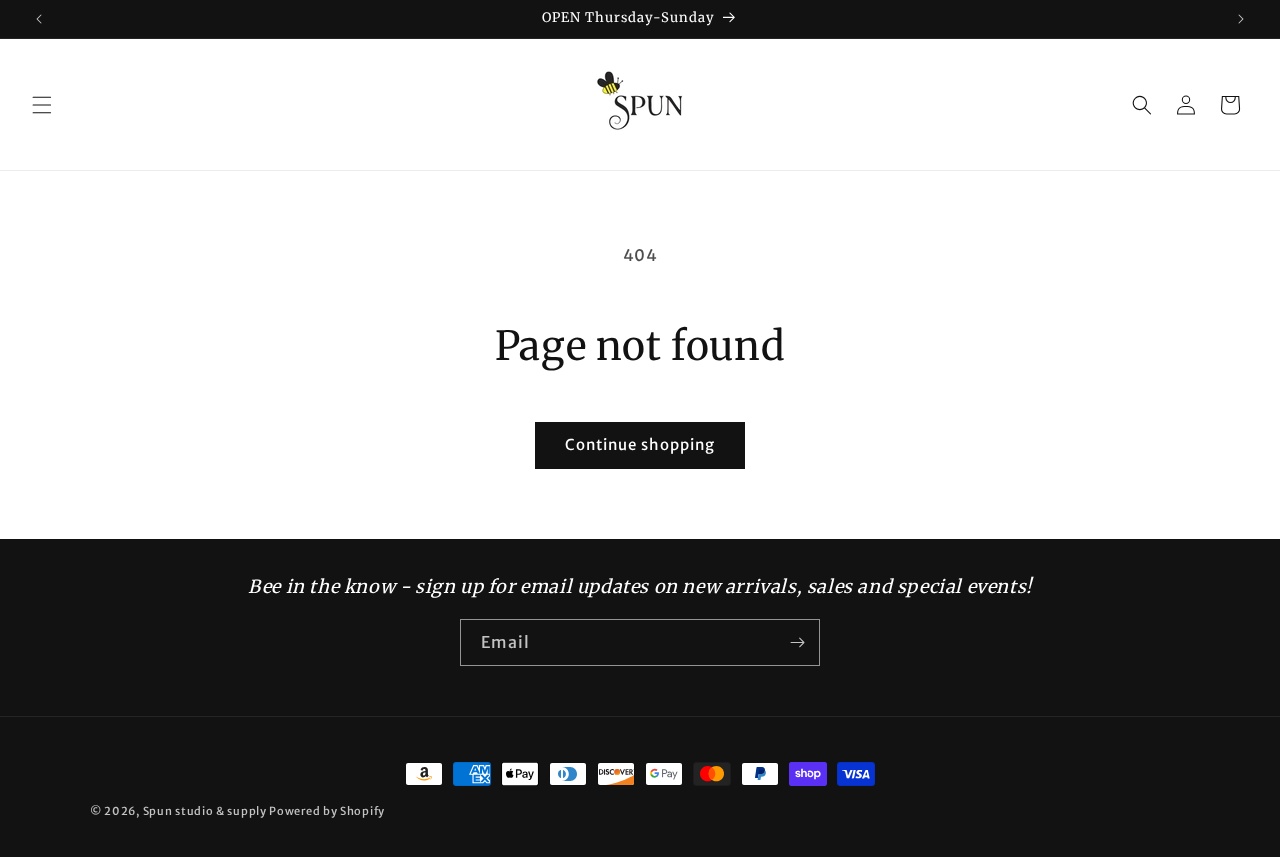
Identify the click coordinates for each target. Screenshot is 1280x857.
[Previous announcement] (39, 19)
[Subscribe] (797, 642)
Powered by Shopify (327, 811)
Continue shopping (640, 444)
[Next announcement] (1241, 19)
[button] (42, 105)
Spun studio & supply (205, 811)
